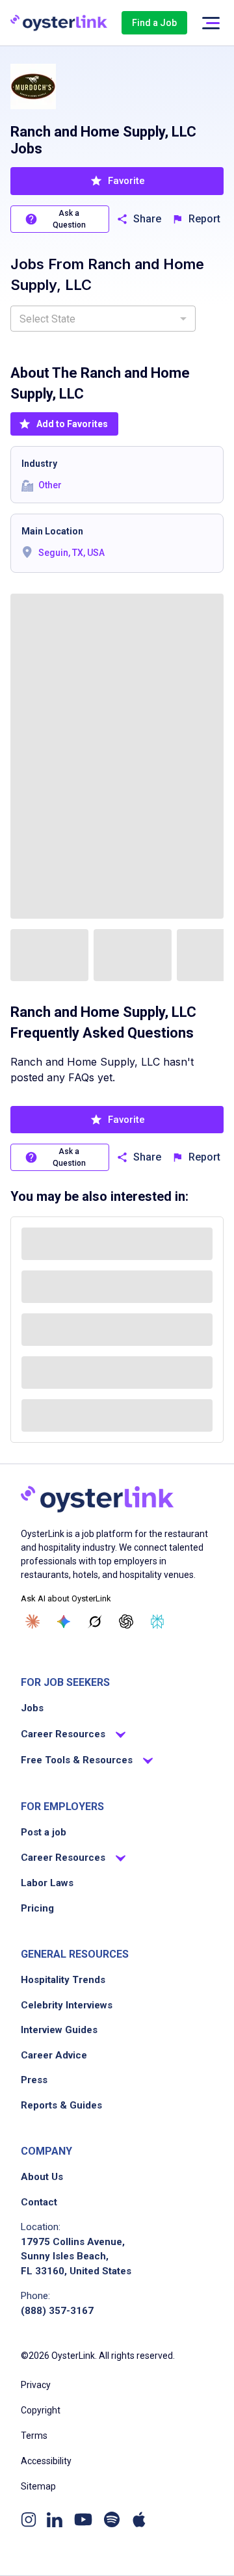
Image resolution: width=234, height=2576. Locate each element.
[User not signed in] (211, 23)
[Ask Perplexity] (157, 1622)
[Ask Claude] (32, 1622)
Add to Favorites (72, 424)
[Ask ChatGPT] (126, 1622)
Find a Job (154, 23)
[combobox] (103, 319)
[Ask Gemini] (64, 1622)
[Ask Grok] (95, 1622)
